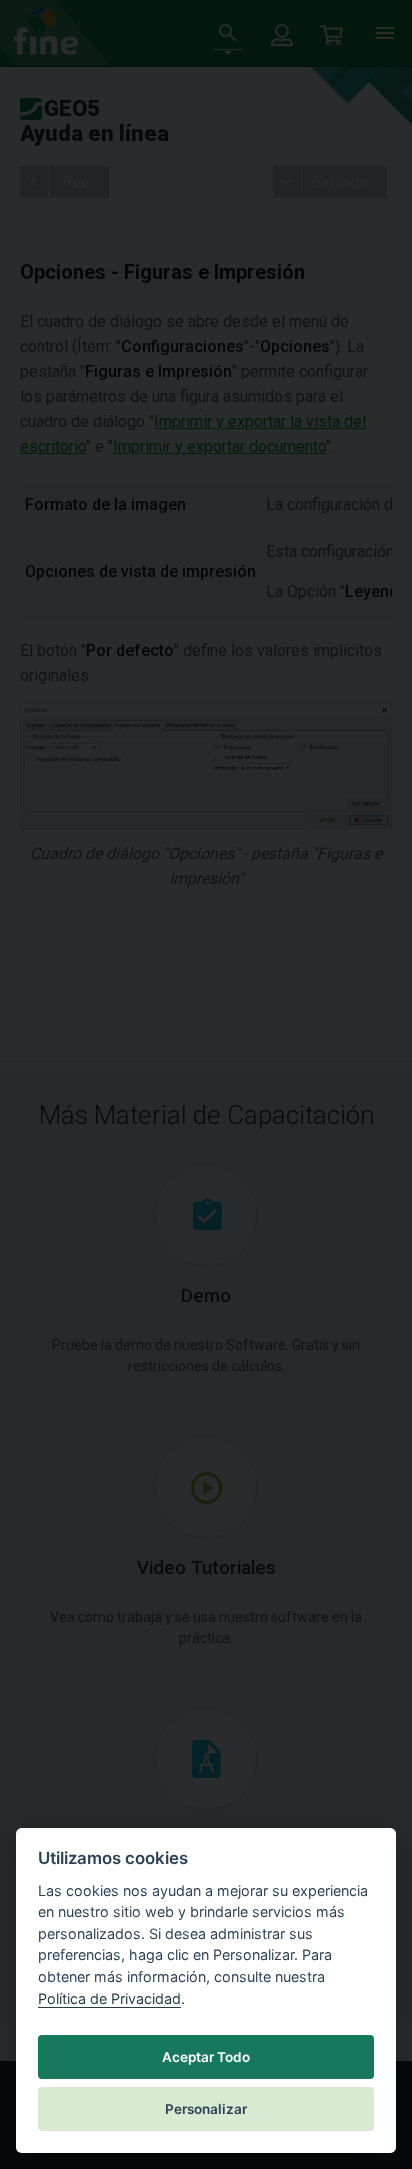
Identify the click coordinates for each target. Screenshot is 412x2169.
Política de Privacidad (109, 1998)
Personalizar (206, 2109)
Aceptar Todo (206, 2057)
